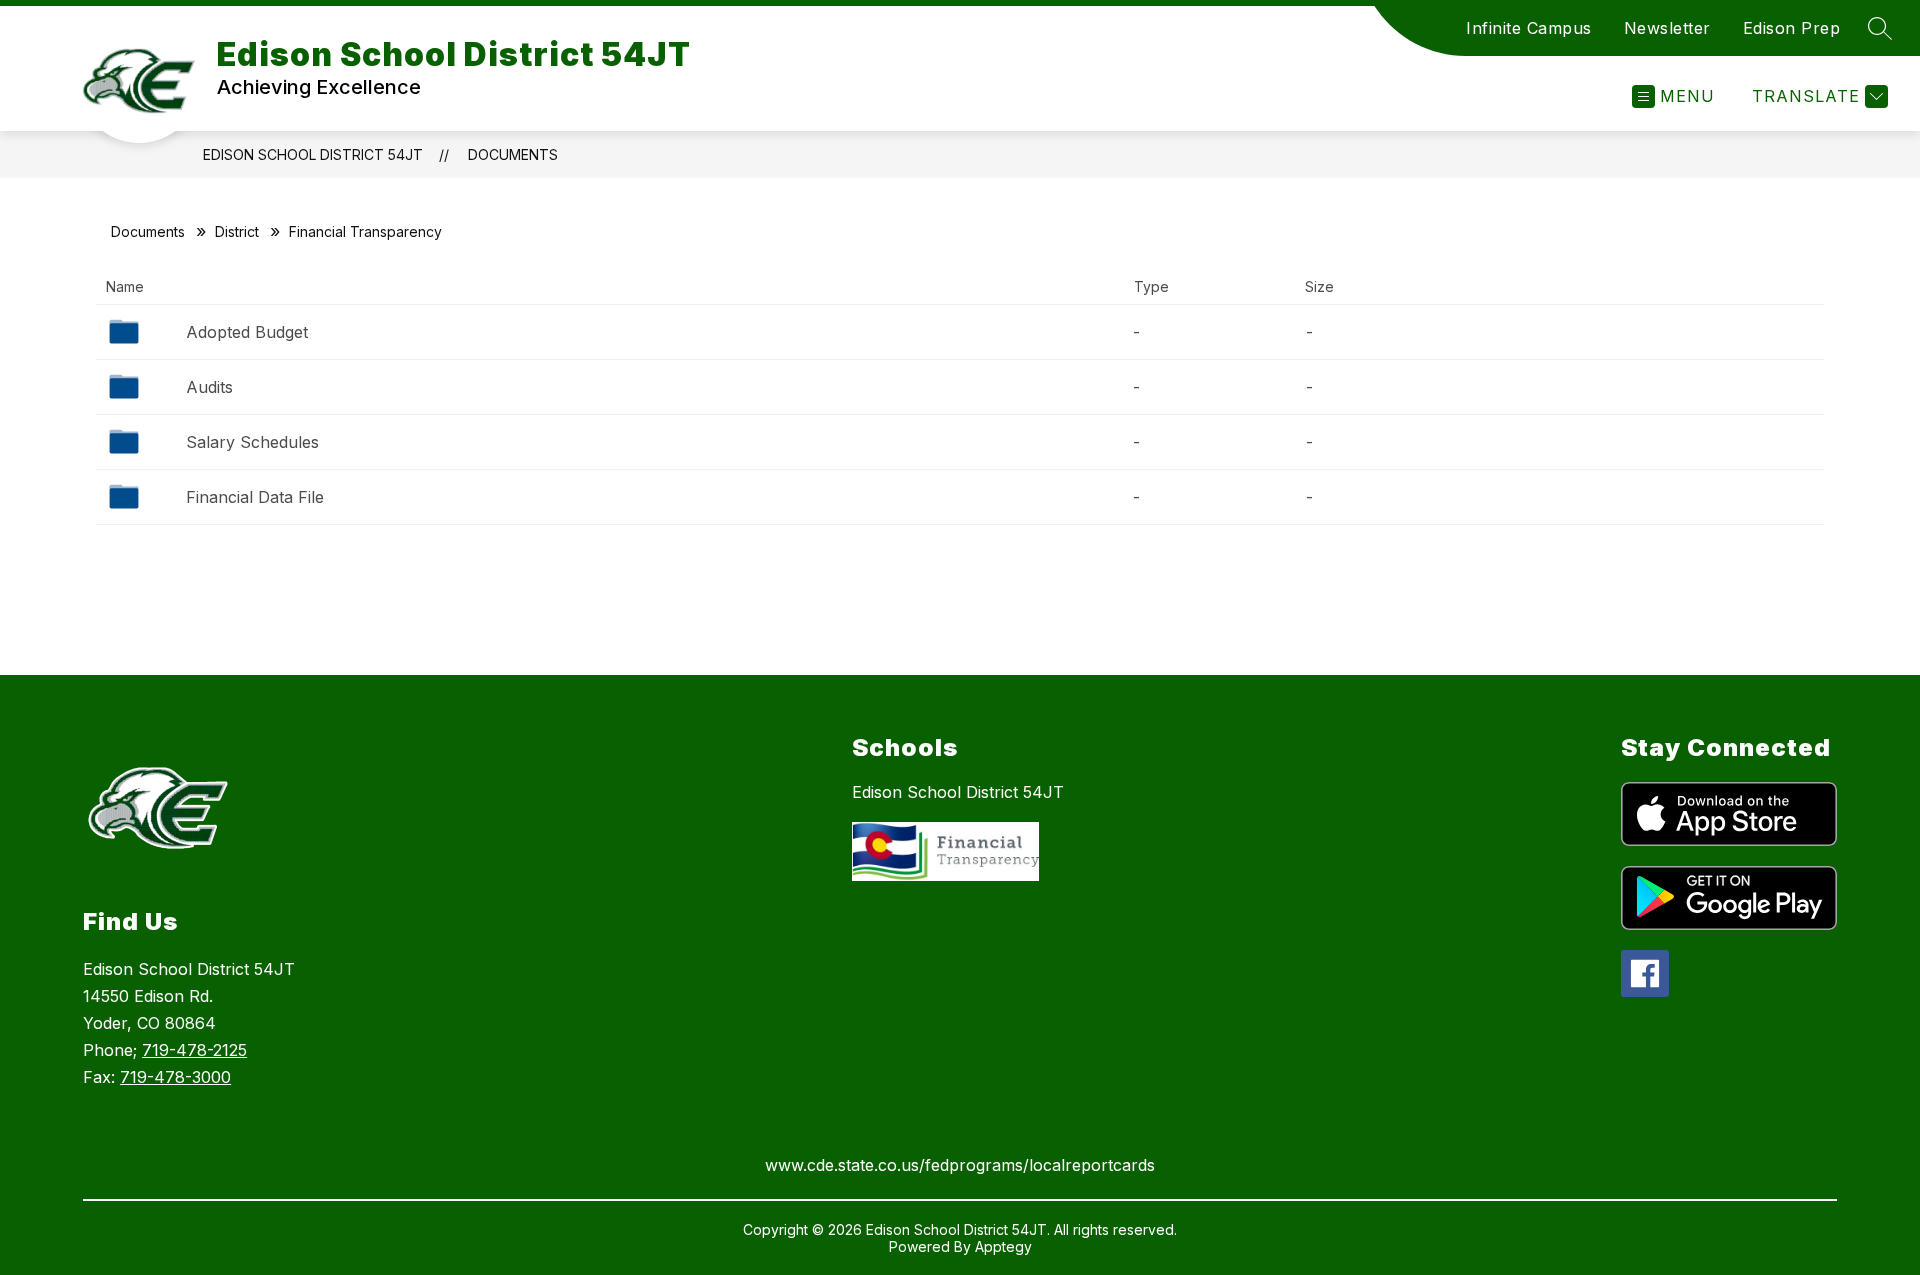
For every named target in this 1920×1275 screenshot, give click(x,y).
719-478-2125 (194, 1050)
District (237, 231)
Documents (513, 154)
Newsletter (1667, 28)
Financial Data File (255, 497)
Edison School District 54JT (313, 154)
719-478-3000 (175, 1077)
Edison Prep (1792, 28)
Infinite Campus (1529, 28)
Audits (209, 387)
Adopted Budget (247, 332)
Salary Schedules (252, 442)
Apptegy (1003, 1246)
